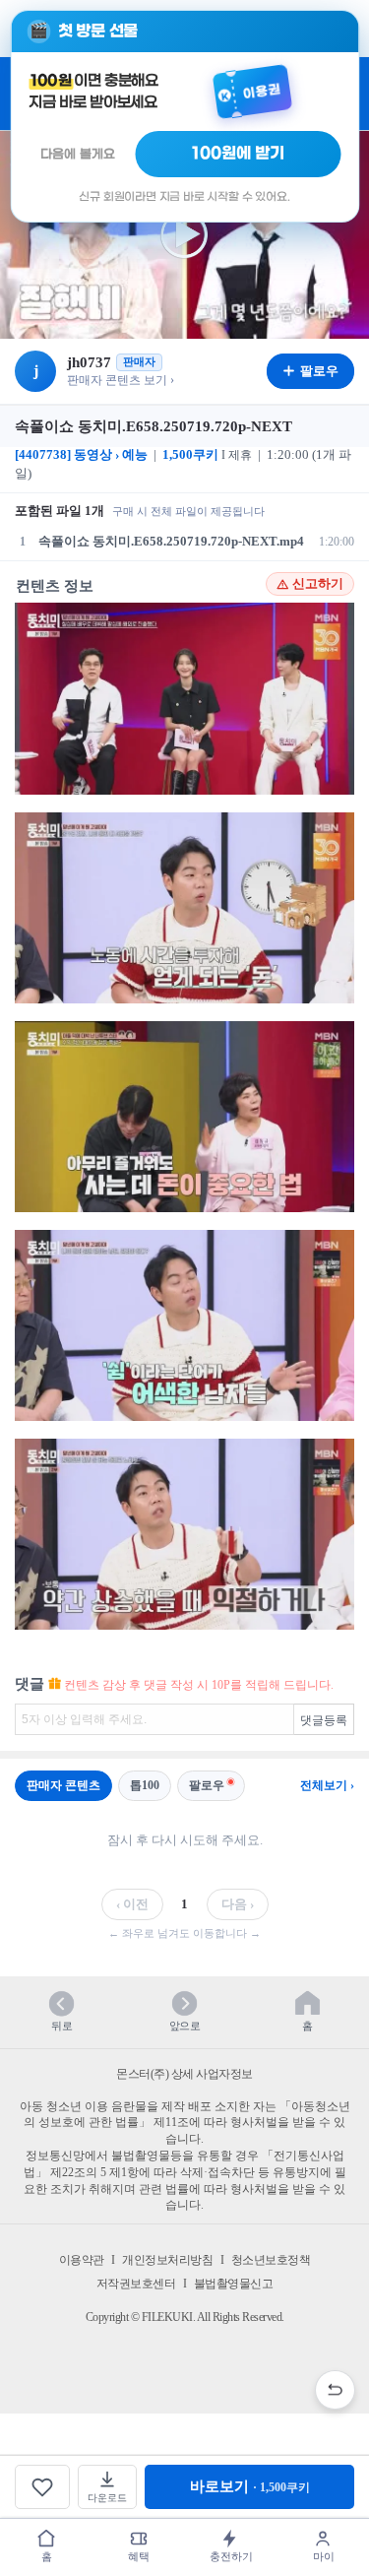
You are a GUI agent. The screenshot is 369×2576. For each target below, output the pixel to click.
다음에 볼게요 (78, 154)
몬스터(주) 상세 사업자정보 (184, 2074)
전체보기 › (327, 1785)
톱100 (145, 1785)
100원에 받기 (238, 154)
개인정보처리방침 (167, 2260)
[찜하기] (42, 2487)
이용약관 (82, 2260)
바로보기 (250, 2486)
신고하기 (318, 584)
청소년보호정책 (271, 2260)
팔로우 (207, 1785)
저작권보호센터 (136, 2284)
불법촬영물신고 (234, 2284)
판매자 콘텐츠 (63, 1785)
